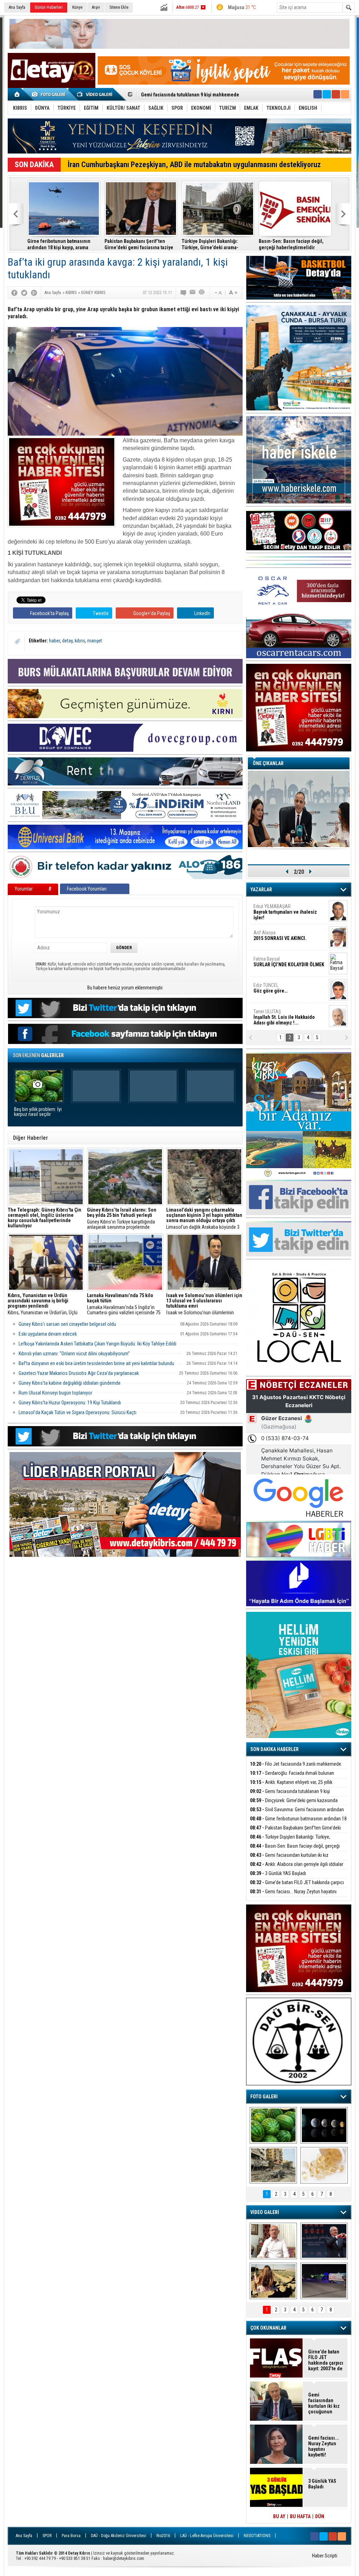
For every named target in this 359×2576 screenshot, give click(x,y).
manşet (95, 641)
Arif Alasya (280, 935)
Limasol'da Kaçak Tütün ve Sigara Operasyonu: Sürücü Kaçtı (77, 1412)
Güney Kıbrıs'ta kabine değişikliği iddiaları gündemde (70, 1383)
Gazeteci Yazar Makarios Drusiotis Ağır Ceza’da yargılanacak (79, 1373)
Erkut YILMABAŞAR (285, 912)
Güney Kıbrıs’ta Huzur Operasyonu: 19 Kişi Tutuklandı (70, 1403)
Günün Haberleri (49, 7)
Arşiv (96, 7)
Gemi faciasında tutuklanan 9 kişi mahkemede (290, 1795)
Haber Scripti (325, 2556)
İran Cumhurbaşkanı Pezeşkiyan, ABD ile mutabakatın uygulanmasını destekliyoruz (194, 165)
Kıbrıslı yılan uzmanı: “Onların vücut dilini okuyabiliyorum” (74, 1354)
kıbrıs (80, 641)
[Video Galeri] (95, 94)
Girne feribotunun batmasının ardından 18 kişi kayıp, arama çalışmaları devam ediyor (59, 244)
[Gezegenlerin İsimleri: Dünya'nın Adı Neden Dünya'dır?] (324, 2125)
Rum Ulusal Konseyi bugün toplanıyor (55, 1393)
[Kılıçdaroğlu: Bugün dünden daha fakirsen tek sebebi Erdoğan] (273, 2241)
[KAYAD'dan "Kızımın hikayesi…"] (273, 2281)
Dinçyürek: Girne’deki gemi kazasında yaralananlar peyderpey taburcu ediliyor (294, 1804)
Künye (77, 7)
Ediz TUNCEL (270, 988)
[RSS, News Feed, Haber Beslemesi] (345, 94)
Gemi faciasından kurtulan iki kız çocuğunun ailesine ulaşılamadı (289, 1859)
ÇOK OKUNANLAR (268, 2328)
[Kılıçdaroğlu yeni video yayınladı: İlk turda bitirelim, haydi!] (324, 2241)
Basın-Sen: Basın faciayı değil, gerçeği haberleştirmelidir (291, 244)
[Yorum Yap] (184, 293)
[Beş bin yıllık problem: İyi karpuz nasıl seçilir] (273, 2125)
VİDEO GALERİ (265, 2212)
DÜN (320, 2516)
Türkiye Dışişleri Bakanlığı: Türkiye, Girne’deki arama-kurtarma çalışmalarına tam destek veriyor (218, 244)
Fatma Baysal (289, 962)
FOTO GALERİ (264, 2097)
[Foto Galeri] (50, 94)
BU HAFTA (300, 2516)
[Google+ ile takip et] (336, 94)
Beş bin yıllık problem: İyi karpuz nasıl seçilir (38, 1112)
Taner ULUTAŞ (284, 1017)
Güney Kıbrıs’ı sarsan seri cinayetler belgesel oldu (67, 1324)
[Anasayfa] (17, 94)
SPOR (47, 2536)
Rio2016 (163, 2536)
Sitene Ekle (119, 7)
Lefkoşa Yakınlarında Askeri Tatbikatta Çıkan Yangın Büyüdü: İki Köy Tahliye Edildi (97, 1344)
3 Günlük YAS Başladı (278, 1873)
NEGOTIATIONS (257, 2536)
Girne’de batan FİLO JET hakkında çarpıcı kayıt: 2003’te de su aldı (297, 1886)
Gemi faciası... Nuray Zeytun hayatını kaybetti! (293, 1896)
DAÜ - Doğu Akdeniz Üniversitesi (118, 2536)
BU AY (279, 2516)
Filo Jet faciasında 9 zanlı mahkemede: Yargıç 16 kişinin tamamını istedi (296, 1768)
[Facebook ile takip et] (318, 94)
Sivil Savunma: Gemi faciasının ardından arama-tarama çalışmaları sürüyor (297, 1814)
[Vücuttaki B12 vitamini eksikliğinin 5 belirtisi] (324, 2165)
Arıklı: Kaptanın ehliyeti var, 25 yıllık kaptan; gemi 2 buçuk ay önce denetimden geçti (297, 1786)
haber (55, 641)
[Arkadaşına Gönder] (193, 293)
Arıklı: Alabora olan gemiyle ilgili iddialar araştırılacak (297, 1868)
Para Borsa (71, 2536)
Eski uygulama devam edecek (48, 1334)
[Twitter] (24, 293)
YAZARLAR (261, 890)
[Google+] (34, 293)
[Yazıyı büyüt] (233, 293)
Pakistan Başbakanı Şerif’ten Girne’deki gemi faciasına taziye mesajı (139, 244)
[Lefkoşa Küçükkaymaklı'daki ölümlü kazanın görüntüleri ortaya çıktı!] (324, 2281)
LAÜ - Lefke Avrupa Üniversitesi (207, 2536)
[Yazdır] (202, 293)
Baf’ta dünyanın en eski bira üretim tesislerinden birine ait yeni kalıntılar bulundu (96, 1363)
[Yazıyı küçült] (218, 293)
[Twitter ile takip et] (327, 94)
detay (67, 641)
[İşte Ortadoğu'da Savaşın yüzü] (273, 2165)
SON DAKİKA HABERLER (275, 1749)
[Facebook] (14, 293)
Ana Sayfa (17, 7)
